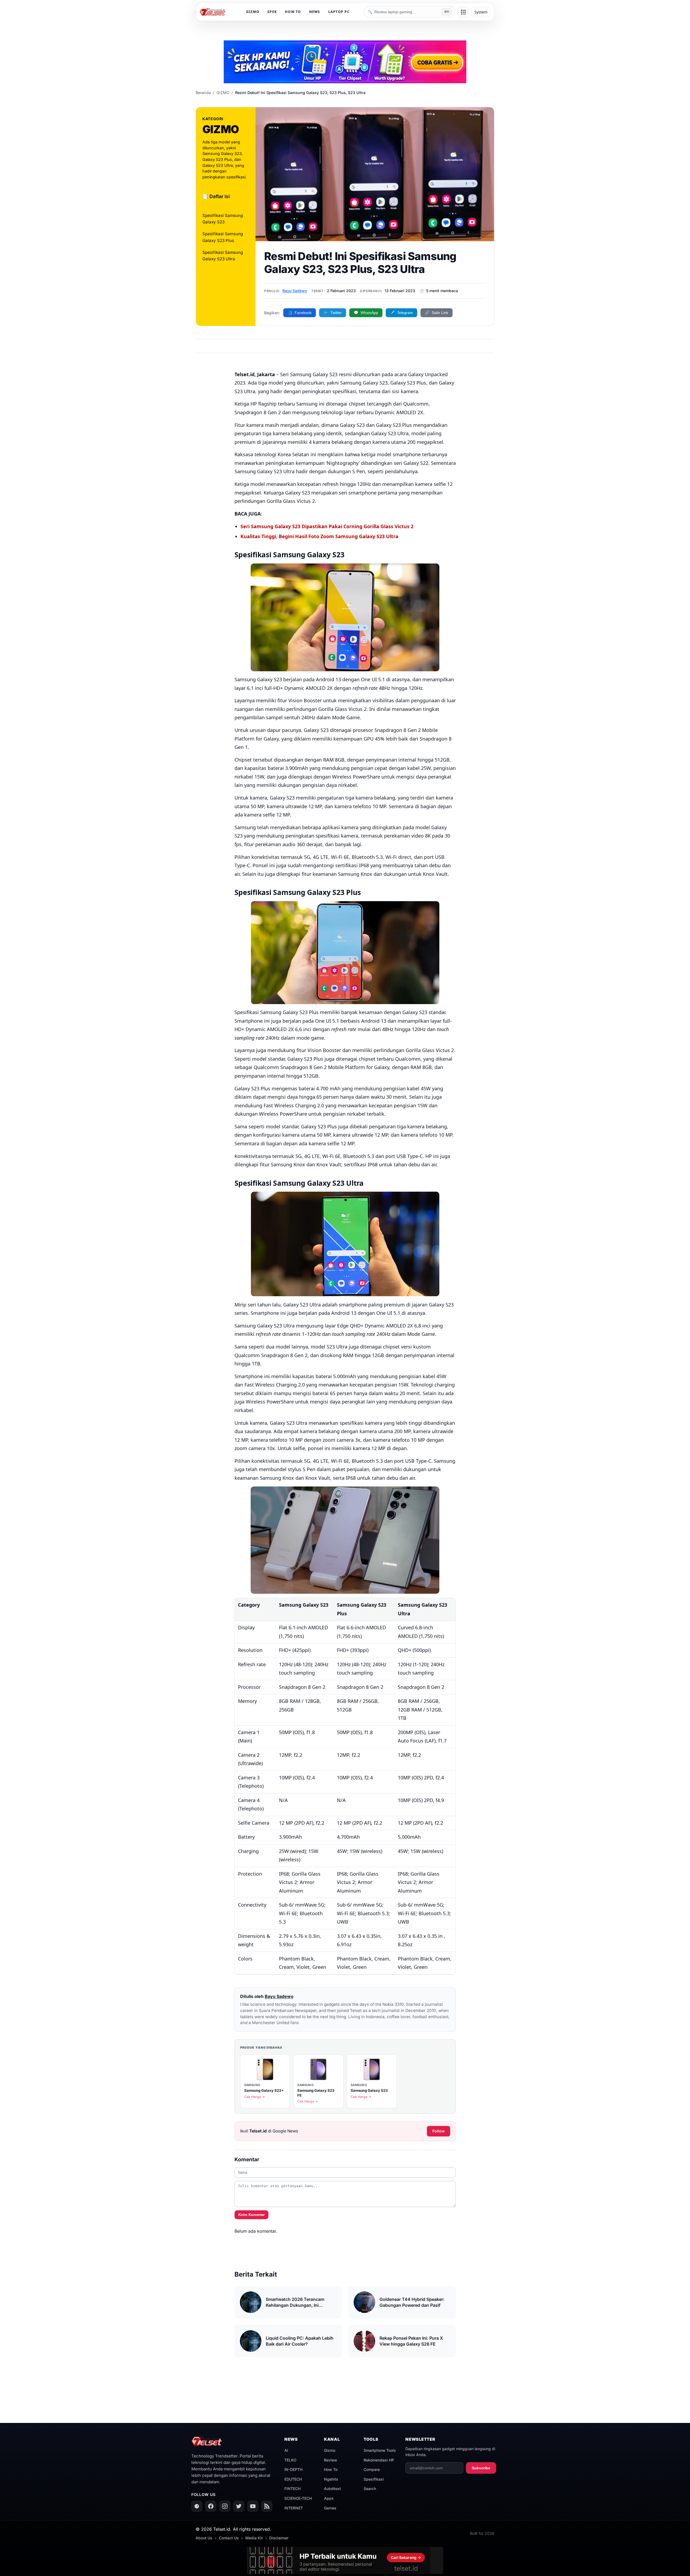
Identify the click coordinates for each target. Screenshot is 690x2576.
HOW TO (293, 12)
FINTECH (292, 2489)
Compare (372, 2469)
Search (370, 2489)
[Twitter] (239, 2506)
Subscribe (481, 2468)
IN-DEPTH (293, 2469)
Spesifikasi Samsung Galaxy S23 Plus (223, 237)
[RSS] (267, 2506)
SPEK (272, 12)
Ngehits (331, 2479)
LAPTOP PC (339, 12)
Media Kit (254, 2538)
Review (331, 2460)
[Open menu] (463, 12)
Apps (329, 2498)
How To (331, 2469)
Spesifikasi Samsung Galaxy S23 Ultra (223, 256)
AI (286, 2450)
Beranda (203, 93)
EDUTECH (293, 2479)
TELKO (290, 2460)
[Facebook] (211, 2506)
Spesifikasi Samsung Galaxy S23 (223, 219)
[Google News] (197, 2506)
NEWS (315, 12)
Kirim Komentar (251, 2215)
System (481, 12)
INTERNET (294, 2508)
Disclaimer (279, 2538)
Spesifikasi (374, 2479)
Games (330, 2508)
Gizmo (330, 2450)
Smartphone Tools (380, 2450)
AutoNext (332, 2489)
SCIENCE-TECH (298, 2498)
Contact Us (229, 2538)
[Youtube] (253, 2506)
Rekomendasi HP (379, 2460)
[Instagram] (225, 2506)
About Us (204, 2538)
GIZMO (253, 12)
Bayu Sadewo (295, 291)
